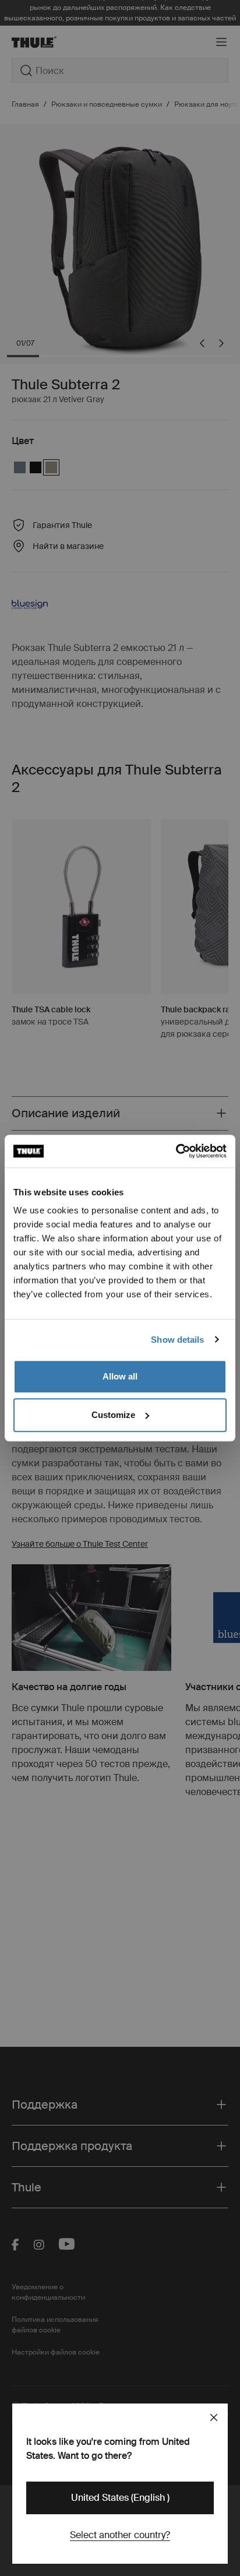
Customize (113, 1415)
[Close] (214, 2417)
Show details (177, 1340)
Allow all (120, 1376)
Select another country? (120, 2535)
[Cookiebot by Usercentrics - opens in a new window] (176, 1151)
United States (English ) (120, 2498)
